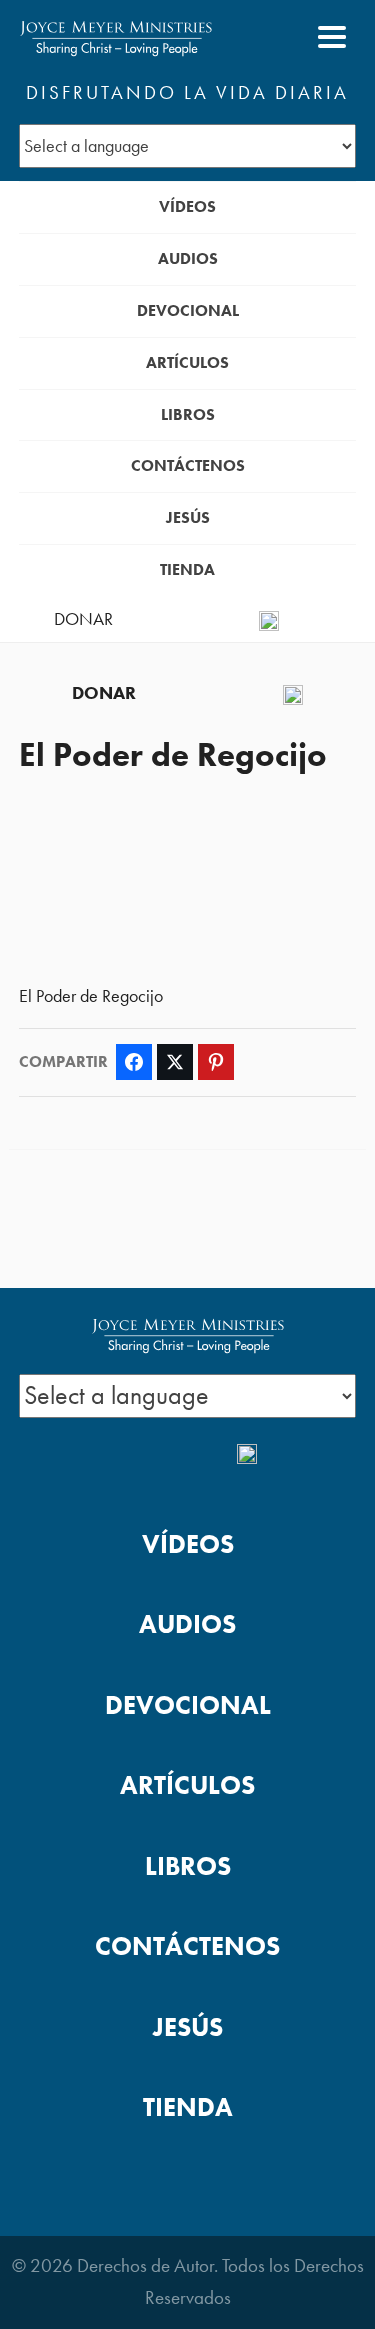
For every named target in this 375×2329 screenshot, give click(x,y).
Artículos (187, 362)
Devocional (188, 310)
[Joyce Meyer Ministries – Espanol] (116, 37)
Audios (188, 258)
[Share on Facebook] (134, 1062)
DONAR (83, 619)
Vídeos (187, 206)
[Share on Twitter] (175, 1062)
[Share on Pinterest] (216, 1062)
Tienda (187, 569)
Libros (188, 414)
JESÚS (188, 517)
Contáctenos (188, 465)
